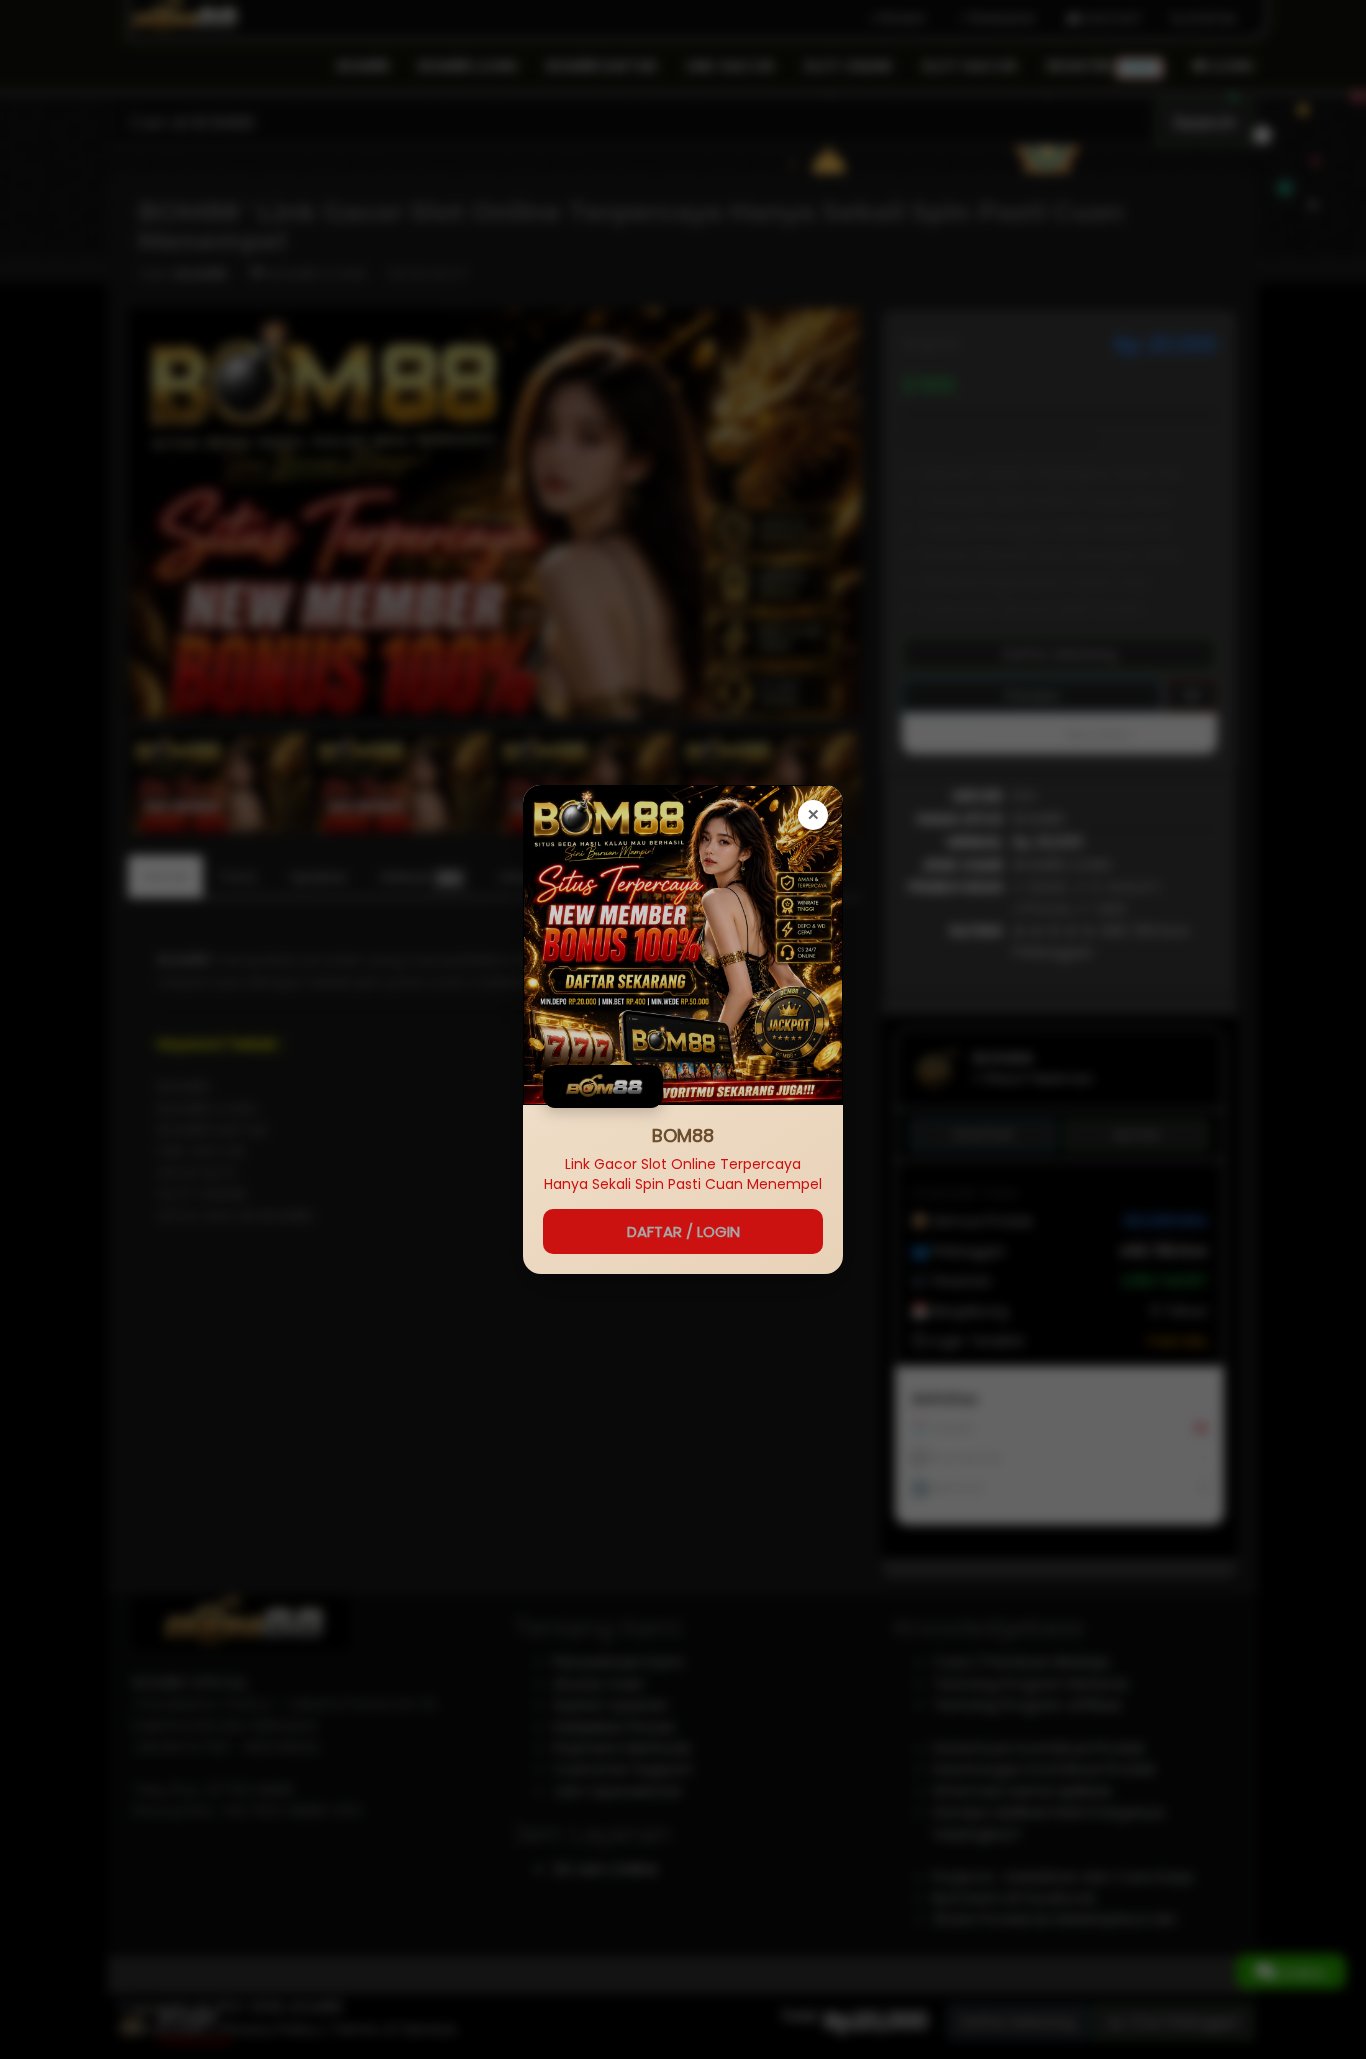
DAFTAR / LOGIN (683, 1231)
